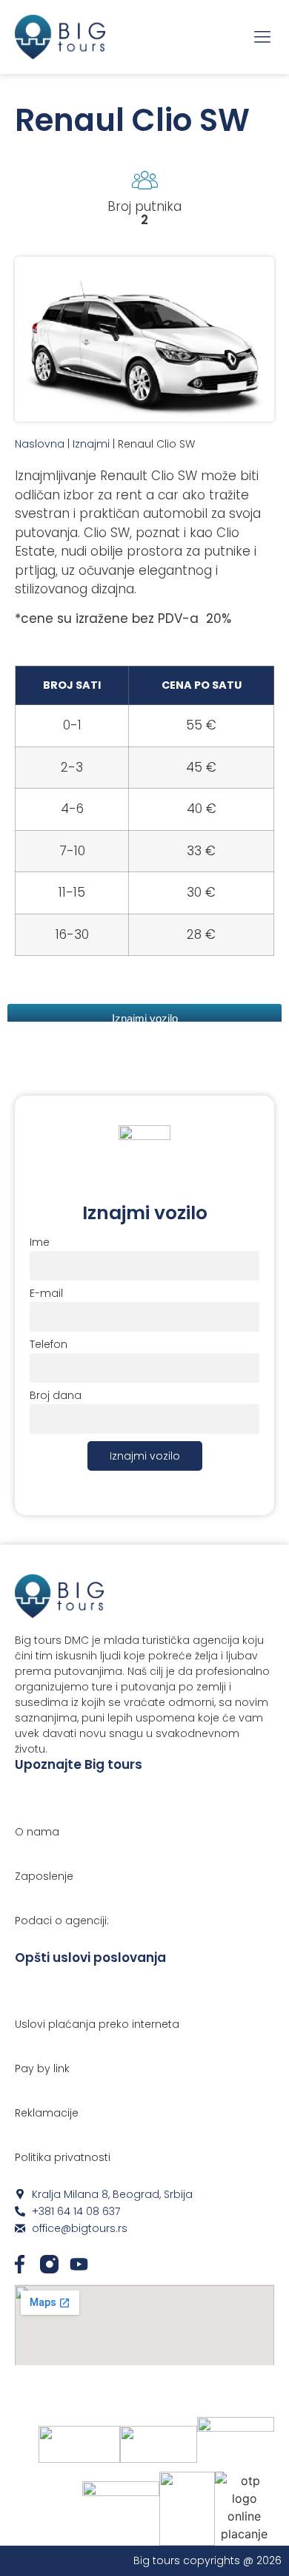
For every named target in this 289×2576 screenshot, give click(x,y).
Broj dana (56, 1396)
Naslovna (40, 444)
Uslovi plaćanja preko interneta (97, 2024)
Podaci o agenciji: (62, 1921)
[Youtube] (79, 2264)
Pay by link (42, 2068)
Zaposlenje (44, 1876)
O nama (37, 1832)
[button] (262, 37)
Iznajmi (91, 444)
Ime (40, 1243)
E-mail (46, 1294)
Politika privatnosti (63, 2157)
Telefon (49, 1345)
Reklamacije (47, 2113)
